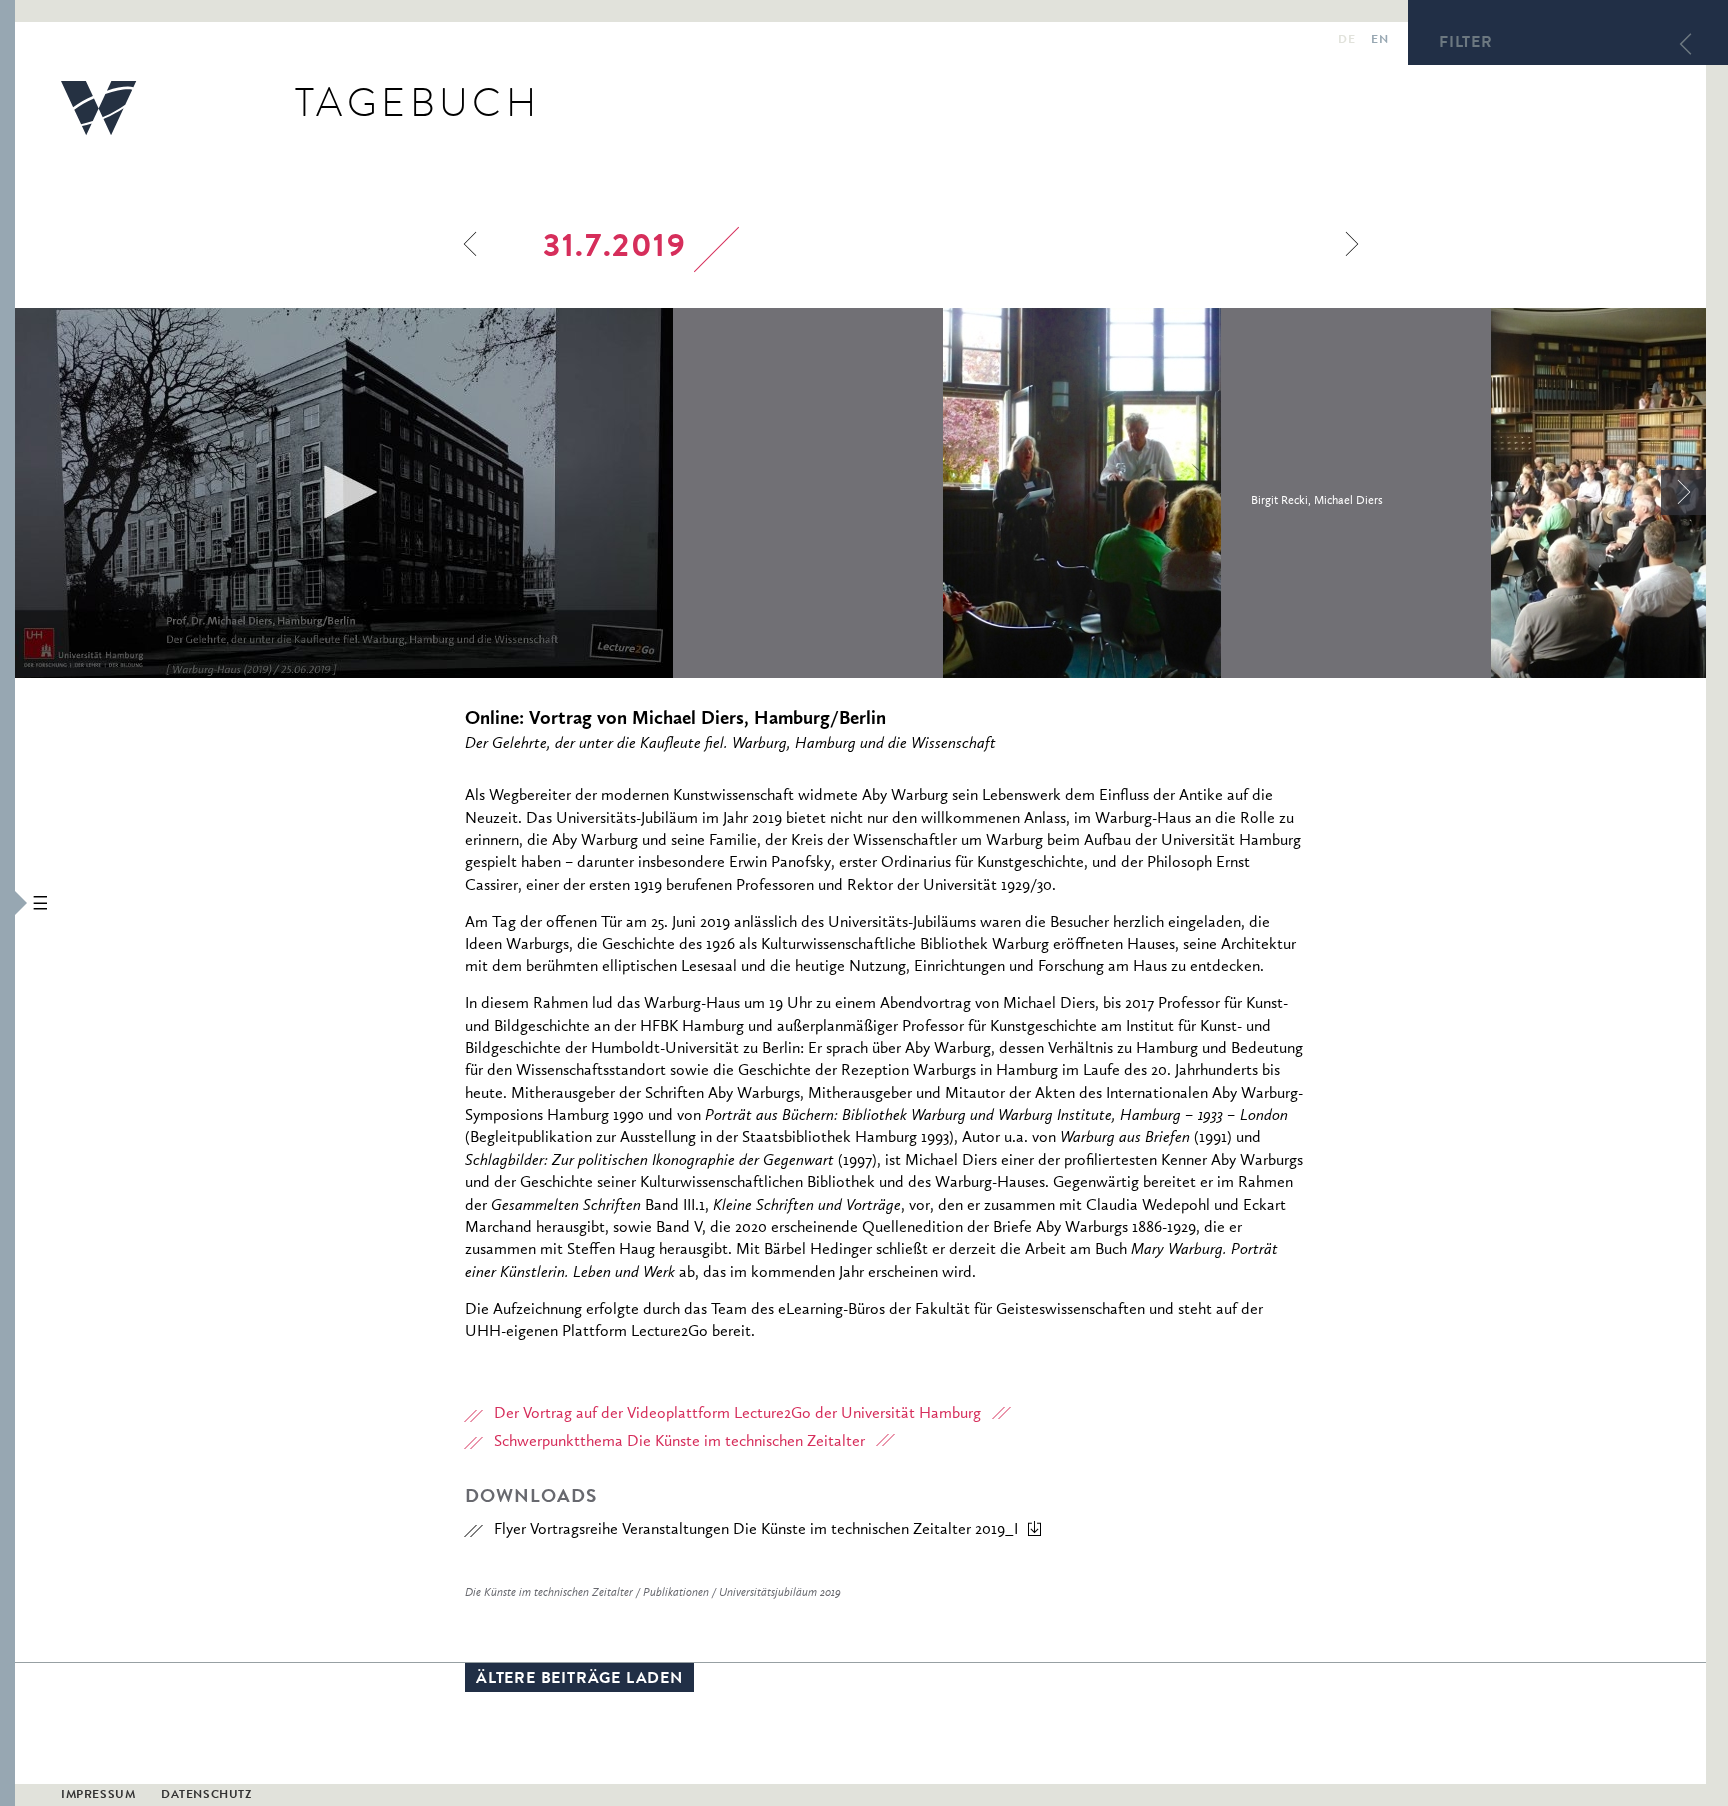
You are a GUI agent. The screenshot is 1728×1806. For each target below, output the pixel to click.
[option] (479, 493)
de (1346, 41)
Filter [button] (1466, 44)
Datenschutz (206, 1796)
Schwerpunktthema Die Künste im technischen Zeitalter (679, 1442)
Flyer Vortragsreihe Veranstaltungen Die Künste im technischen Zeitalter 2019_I (756, 1530)
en (1379, 41)
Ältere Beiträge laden (579, 1680)
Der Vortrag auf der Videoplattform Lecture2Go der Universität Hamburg (737, 1414)
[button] (7, 903)
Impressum (98, 1796)
